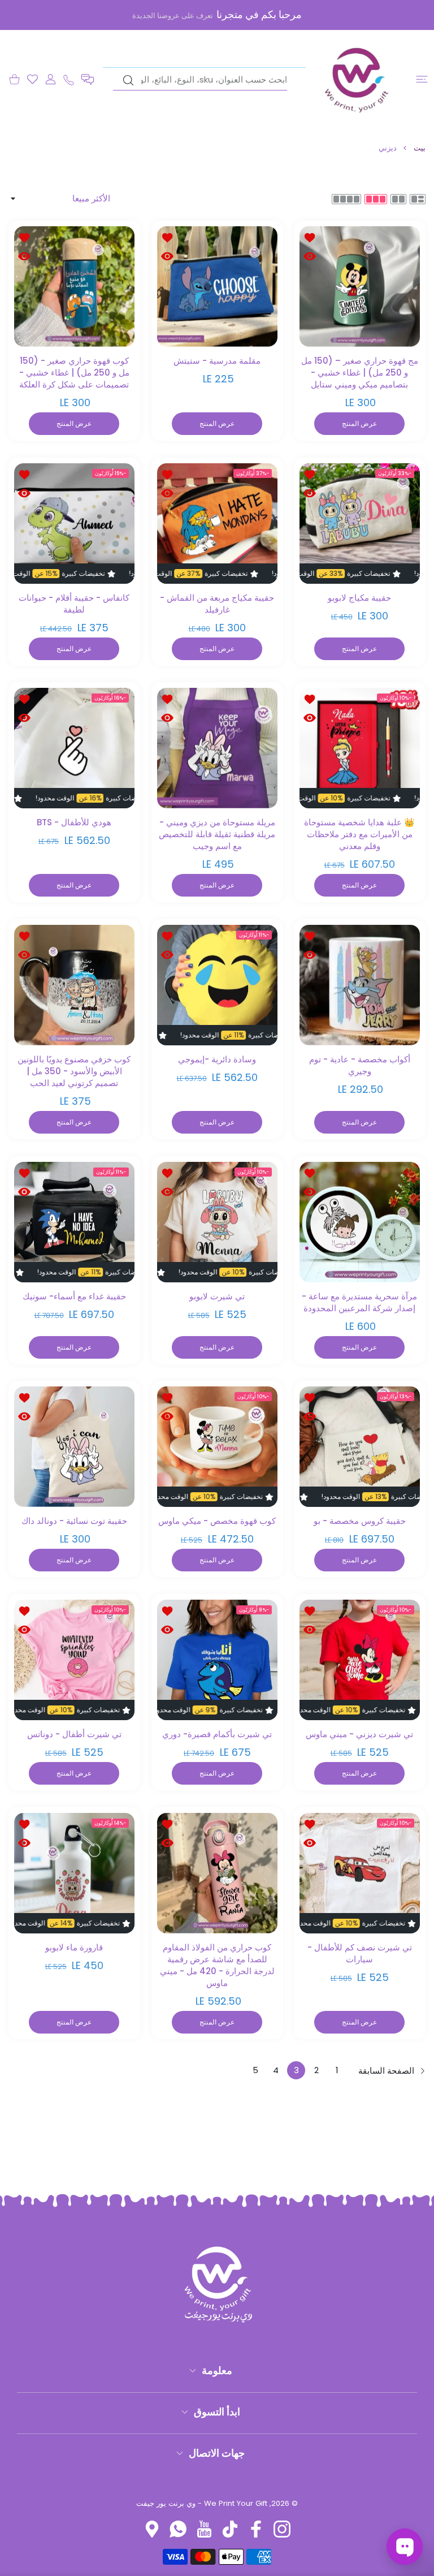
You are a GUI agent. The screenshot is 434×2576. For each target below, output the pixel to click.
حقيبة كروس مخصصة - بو (360, 1521)
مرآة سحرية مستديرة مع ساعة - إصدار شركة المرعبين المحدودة (360, 1302)
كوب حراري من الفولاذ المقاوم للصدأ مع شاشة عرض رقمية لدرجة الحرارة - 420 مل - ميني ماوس (217, 1965)
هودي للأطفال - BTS (74, 822)
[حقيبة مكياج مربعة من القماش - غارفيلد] (217, 524)
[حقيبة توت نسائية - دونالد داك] (74, 1447)
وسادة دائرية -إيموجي (217, 1059)
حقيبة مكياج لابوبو (360, 597)
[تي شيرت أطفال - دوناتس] (74, 1660)
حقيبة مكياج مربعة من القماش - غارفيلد (217, 603)
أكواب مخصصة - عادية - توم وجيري (360, 1065)
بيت (420, 148)
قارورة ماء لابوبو (74, 1947)
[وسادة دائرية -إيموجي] (217, 985)
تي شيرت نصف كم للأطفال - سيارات (360, 1953)
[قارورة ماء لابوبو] (74, 1873)
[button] (88, 79)
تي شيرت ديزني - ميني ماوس (360, 1734)
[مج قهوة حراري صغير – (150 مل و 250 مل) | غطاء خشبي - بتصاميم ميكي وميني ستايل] (360, 287)
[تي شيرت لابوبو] (217, 1222)
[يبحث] (128, 80)
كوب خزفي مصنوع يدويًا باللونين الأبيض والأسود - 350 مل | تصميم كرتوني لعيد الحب (74, 1071)
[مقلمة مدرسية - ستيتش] (217, 287)
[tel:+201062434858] (69, 79)
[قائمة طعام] (422, 79)
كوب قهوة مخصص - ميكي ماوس (217, 1521)
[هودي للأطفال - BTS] (74, 748)
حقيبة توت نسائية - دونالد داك (74, 1521)
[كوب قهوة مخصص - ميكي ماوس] (217, 1447)
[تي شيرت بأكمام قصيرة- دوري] (217, 1660)
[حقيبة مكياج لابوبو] (360, 524)
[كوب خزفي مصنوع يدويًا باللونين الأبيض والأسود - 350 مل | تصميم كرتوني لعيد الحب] (74, 985)
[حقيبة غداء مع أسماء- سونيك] (74, 1222)
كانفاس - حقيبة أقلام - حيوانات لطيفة (74, 603)
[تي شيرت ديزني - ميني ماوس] (360, 1660)
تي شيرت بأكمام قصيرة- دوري (217, 1734)
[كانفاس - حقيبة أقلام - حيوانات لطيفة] (74, 524)
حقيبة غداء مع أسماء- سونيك (74, 1296)
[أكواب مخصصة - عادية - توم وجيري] (360, 985)
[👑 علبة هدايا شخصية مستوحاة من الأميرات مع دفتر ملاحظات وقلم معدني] (360, 748)
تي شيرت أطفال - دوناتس (74, 1734)
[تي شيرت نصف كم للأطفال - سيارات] (360, 1873)
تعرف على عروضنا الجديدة (173, 16)
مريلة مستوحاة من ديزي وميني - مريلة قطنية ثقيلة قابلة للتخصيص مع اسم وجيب (217, 834)
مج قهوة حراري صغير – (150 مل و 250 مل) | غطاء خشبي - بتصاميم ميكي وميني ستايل (360, 372)
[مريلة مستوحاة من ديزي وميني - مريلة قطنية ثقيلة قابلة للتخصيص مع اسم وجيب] (217, 748)
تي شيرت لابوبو (217, 1296)
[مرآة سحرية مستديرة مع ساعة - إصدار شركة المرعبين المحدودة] (360, 1222)
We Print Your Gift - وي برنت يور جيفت (202, 2503)
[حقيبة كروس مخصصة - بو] (360, 1447)
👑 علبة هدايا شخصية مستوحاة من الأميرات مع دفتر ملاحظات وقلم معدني (360, 834)
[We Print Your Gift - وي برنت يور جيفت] (357, 79)
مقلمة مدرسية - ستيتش (217, 361)
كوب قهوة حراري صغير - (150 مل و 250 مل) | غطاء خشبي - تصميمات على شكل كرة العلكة (74, 372)
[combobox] (200, 80)
